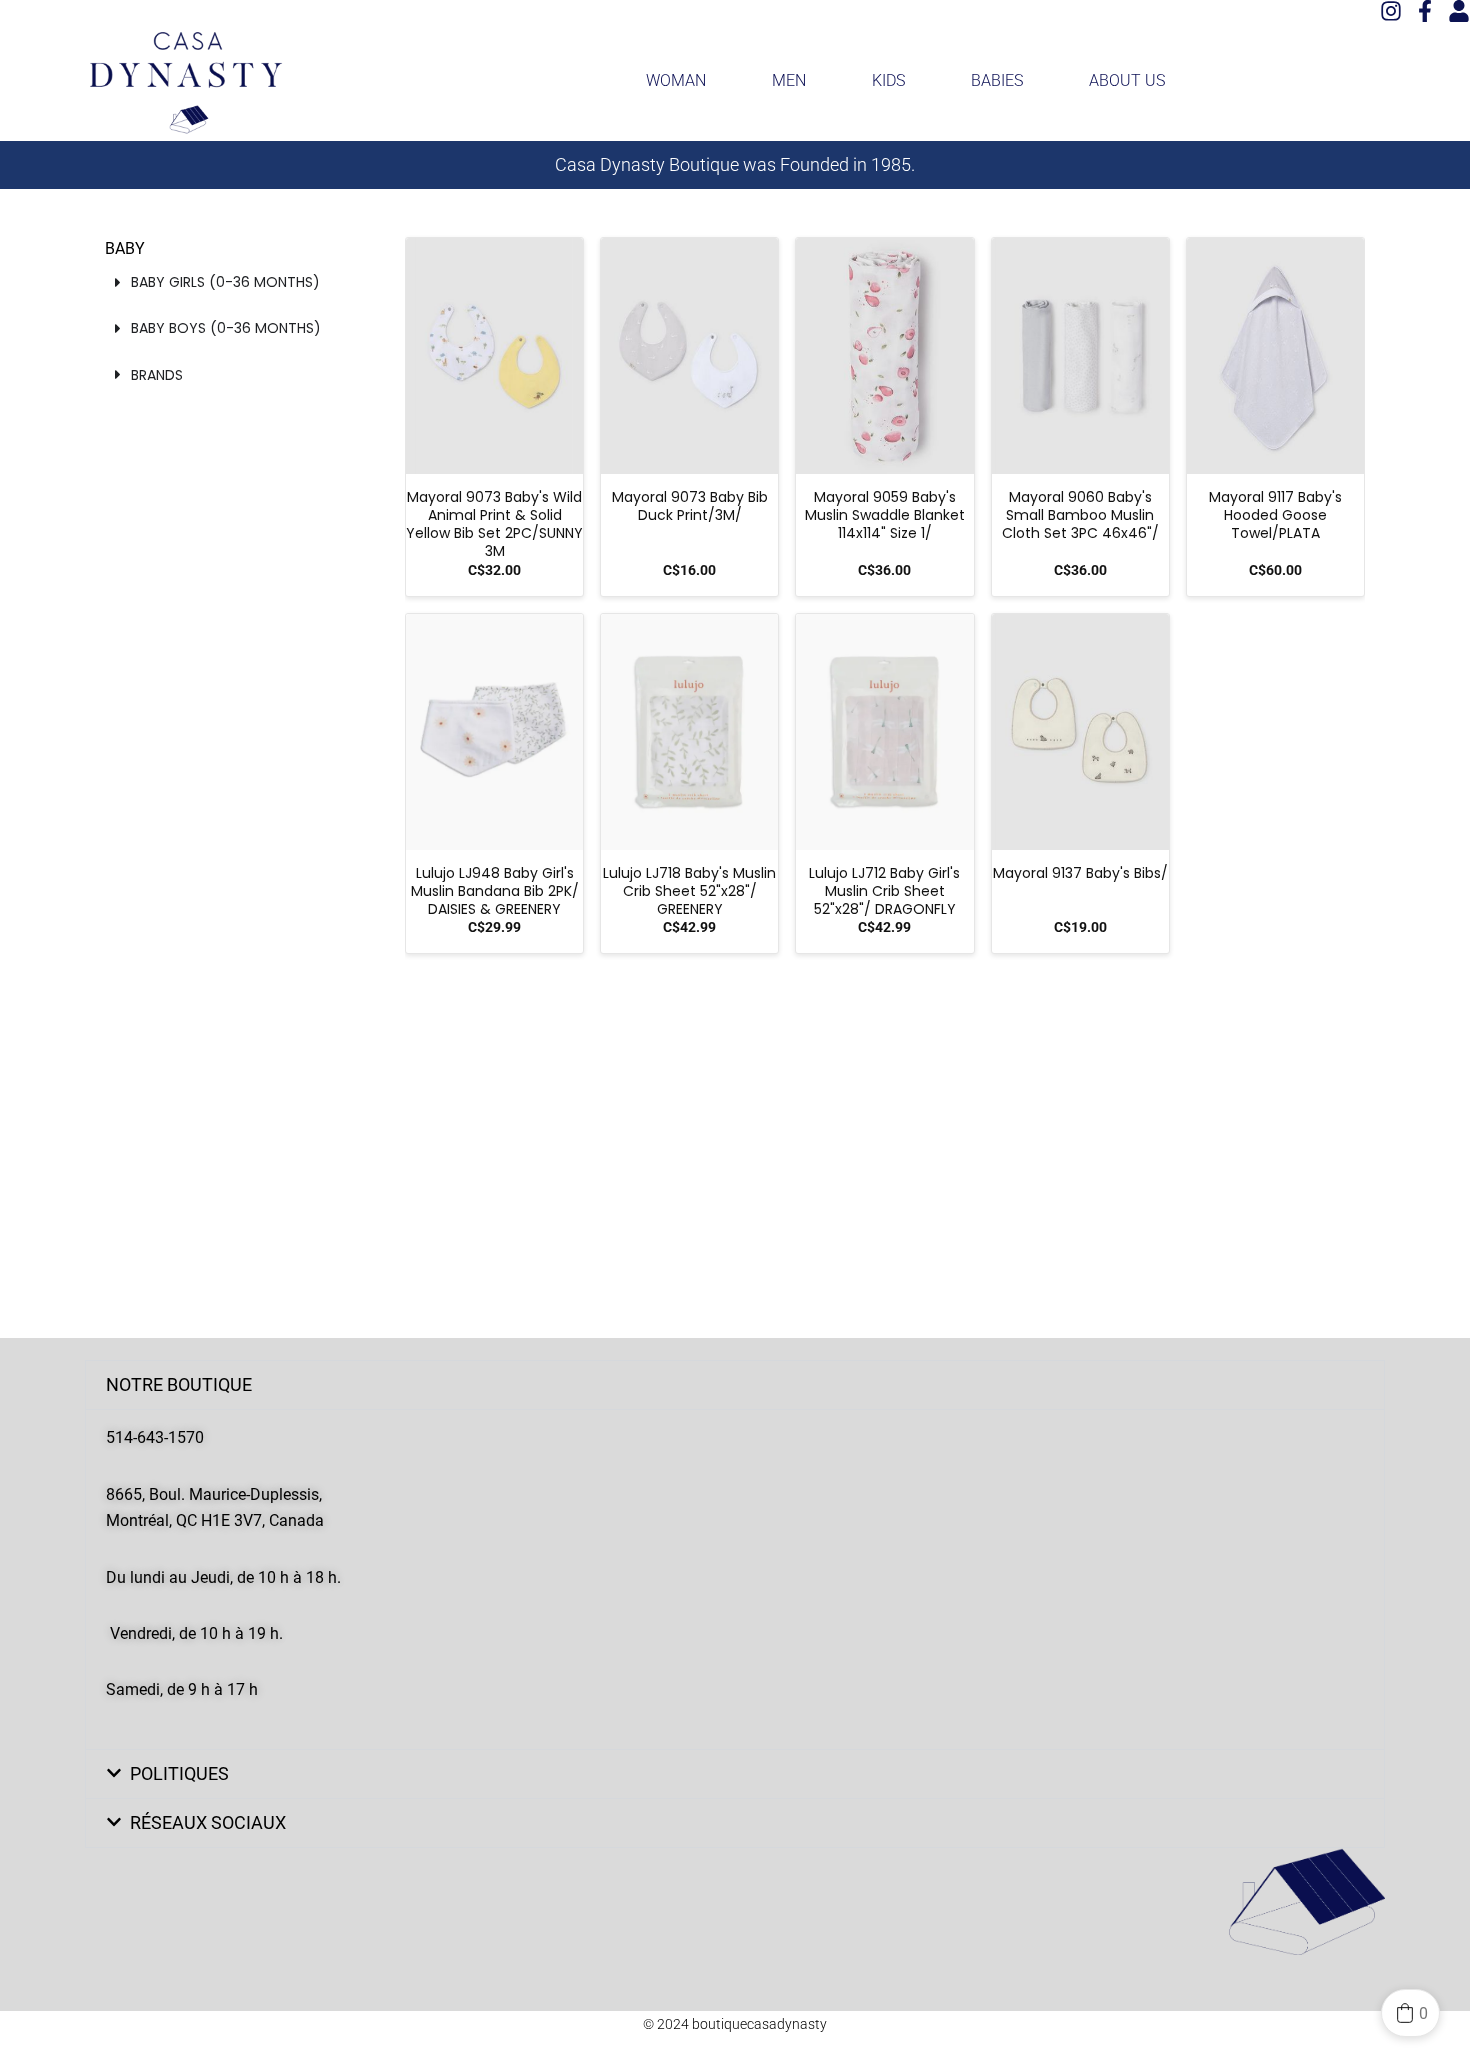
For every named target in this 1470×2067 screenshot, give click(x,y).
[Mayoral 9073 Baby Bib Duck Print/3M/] (689, 356)
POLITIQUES (179, 1773)
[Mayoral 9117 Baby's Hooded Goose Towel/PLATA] (1275, 356)
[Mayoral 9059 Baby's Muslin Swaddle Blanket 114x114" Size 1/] (884, 356)
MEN (789, 80)
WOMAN (676, 80)
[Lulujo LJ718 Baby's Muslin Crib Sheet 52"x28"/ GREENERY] (689, 732)
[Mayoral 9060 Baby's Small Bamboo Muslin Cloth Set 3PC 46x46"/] (1080, 356)
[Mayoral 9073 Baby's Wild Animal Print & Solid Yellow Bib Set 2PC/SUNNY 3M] (494, 356)
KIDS (888, 80)
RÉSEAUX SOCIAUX (208, 1822)
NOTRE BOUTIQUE (179, 1384)
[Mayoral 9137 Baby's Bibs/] (1080, 732)
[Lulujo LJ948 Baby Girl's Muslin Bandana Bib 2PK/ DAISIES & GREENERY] (494, 732)
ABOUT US (1127, 80)
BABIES (997, 80)
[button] (735, 1385)
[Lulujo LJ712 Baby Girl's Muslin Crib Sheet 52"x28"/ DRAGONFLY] (884, 732)
